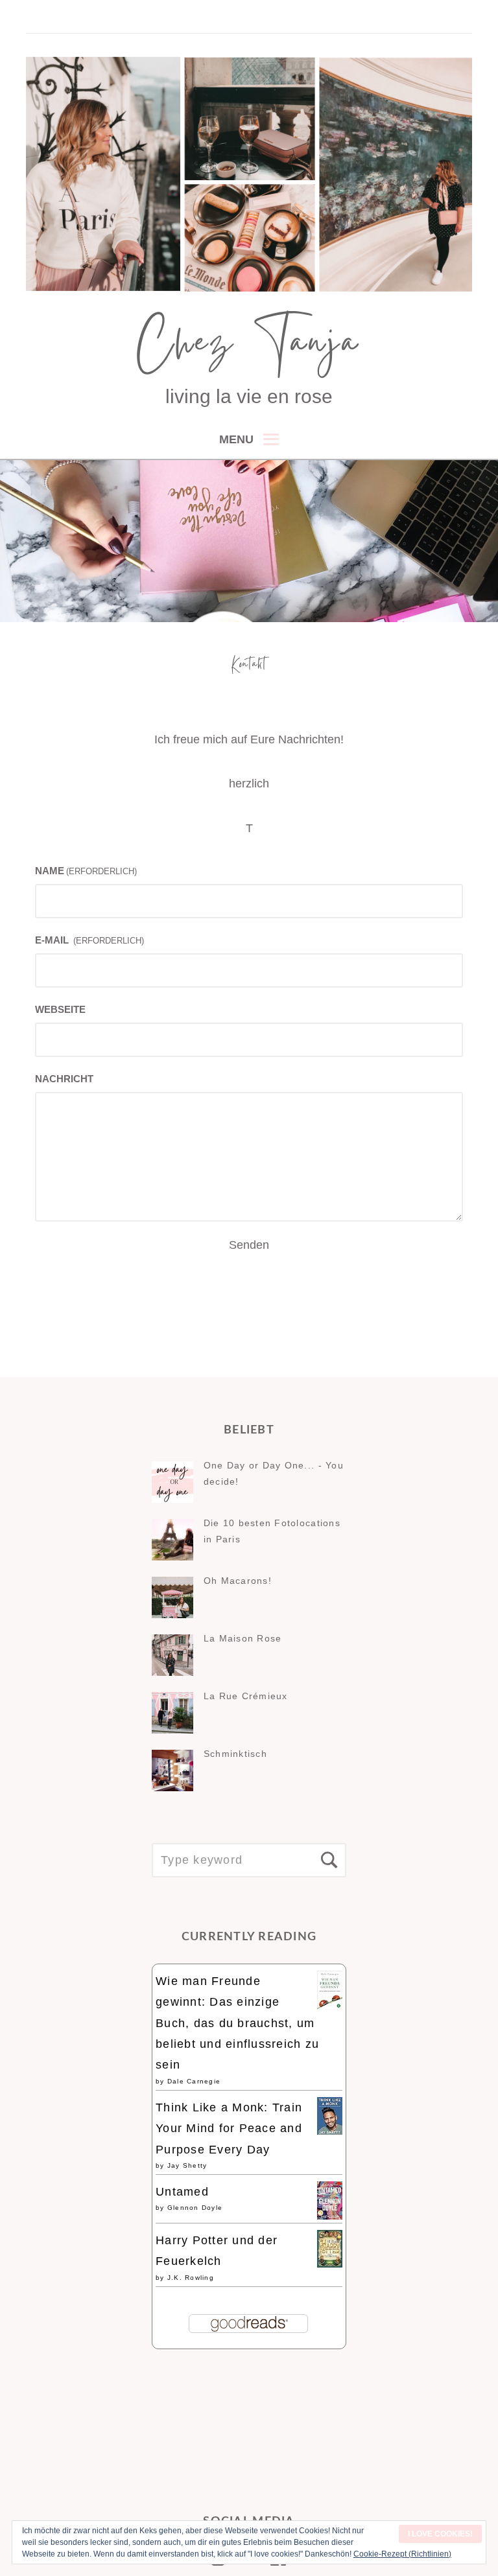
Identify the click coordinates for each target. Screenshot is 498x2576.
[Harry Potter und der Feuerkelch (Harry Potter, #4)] (330, 2264)
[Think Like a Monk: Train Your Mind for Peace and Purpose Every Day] (330, 2131)
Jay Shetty (187, 2165)
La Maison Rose (243, 1638)
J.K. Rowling (191, 2278)
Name (86, 871)
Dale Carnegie (194, 2081)
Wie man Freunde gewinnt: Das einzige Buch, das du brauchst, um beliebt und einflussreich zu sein (237, 2023)
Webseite (60, 1009)
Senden (249, 1245)
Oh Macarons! (238, 1581)
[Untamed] (330, 2216)
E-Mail (89, 940)
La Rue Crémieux (246, 1696)
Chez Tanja (249, 347)
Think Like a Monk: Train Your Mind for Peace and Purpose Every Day (229, 2129)
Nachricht (64, 1079)
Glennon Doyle (195, 2208)
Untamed (182, 2192)
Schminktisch (235, 1754)
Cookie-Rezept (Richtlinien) (402, 2554)
